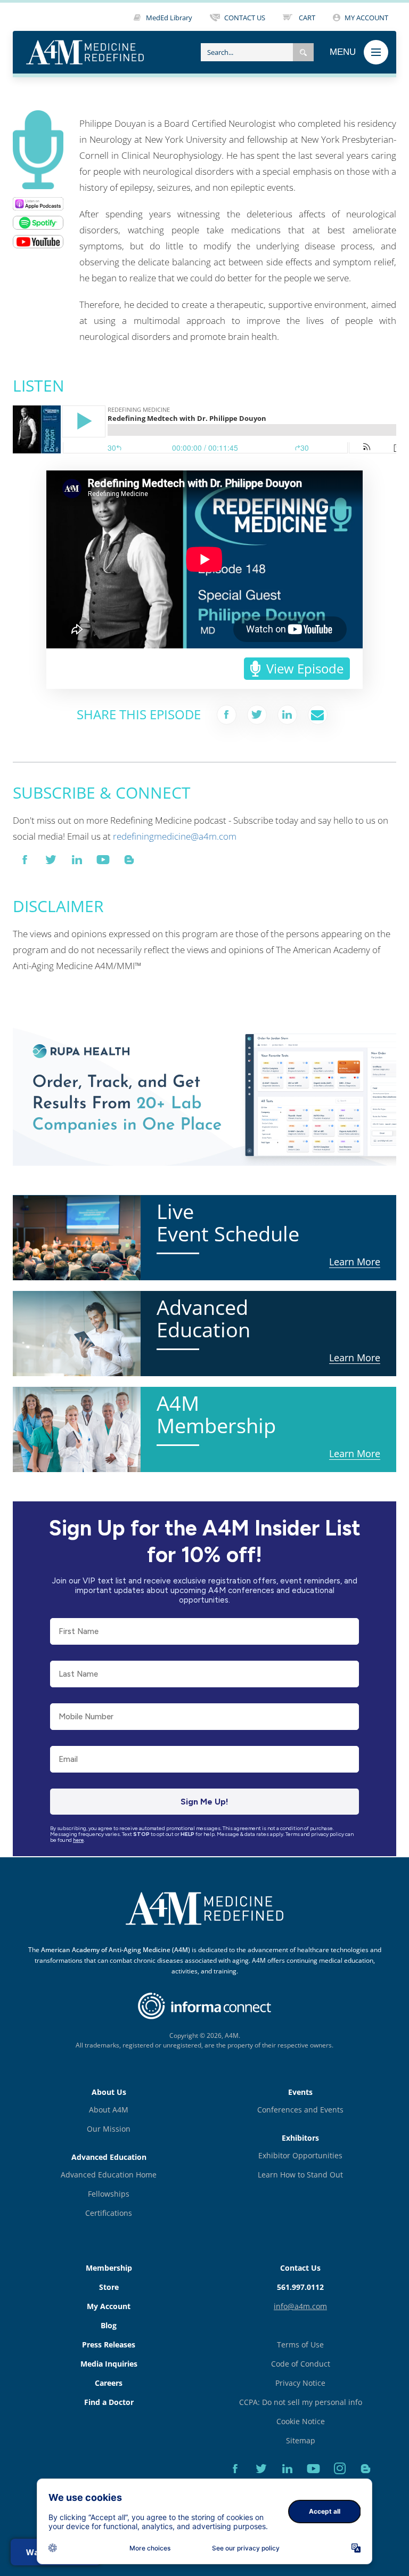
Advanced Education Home (109, 2175)
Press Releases (109, 2345)
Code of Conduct (301, 2364)
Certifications (109, 2213)
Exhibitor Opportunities (300, 2155)
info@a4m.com (300, 2306)
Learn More (36, 1027)
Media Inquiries (109, 2364)
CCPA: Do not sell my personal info (301, 2402)
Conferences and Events (300, 2110)
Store (109, 2287)
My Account (109, 2306)
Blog (109, 2325)
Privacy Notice (300, 2383)
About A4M (109, 2110)
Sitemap (301, 2440)
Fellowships (109, 2194)
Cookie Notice (301, 2421)
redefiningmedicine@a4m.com (175, 836)
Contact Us (300, 2268)
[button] (303, 52)
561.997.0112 (300, 2287)
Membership (109, 2268)
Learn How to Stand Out (300, 2175)
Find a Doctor (109, 2402)
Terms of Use (300, 2345)
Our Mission (109, 2129)
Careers (109, 2383)
